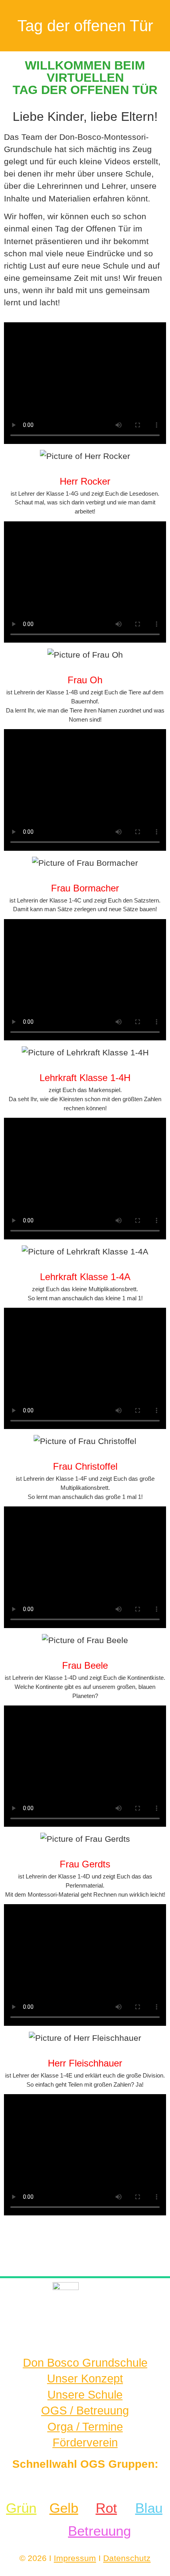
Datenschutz (127, 2558)
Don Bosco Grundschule (85, 2363)
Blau (149, 2508)
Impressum (75, 2558)
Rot (106, 2508)
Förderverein (85, 2442)
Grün (21, 2508)
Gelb (64, 2508)
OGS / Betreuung (85, 2411)
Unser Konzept (85, 2379)
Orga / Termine (85, 2427)
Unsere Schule (85, 2395)
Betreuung (99, 2531)
